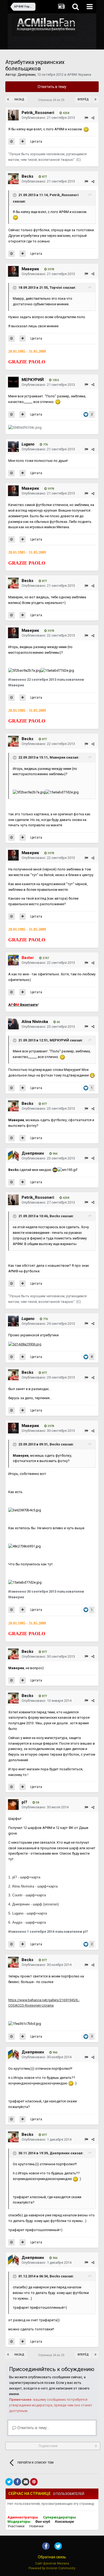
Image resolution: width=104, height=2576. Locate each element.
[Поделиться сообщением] (93, 118)
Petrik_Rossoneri (38, 113)
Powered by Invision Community (52, 2568)
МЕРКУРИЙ (33, 380)
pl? (24, 1802)
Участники (16, 2526)
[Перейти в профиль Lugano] (13, 447)
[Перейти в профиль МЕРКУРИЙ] (13, 382)
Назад (19, 99)
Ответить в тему (52, 87)
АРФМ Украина (79, 75)
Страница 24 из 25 (52, 100)
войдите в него (36, 2388)
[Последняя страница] (95, 100)
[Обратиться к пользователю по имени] (11, 142)
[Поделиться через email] (26, 2482)
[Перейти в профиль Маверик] (13, 271)
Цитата (36, 141)
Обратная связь (52, 2557)
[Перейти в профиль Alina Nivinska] (13, 1024)
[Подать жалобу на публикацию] (86, 118)
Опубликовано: (48, 118)
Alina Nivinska (35, 1022)
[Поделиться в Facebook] (17, 2482)
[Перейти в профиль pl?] (13, 1805)
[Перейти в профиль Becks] (13, 179)
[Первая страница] (9, 100)
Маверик (30, 269)
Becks (27, 176)
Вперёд (83, 99)
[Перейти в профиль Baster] (13, 960)
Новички (36, 2526)
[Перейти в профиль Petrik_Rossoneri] (13, 115)
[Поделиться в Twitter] (9, 2482)
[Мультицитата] (23, 142)
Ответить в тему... (33, 2428)
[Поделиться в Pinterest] (34, 2482)
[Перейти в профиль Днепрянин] (13, 1156)
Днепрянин (27, 75)
